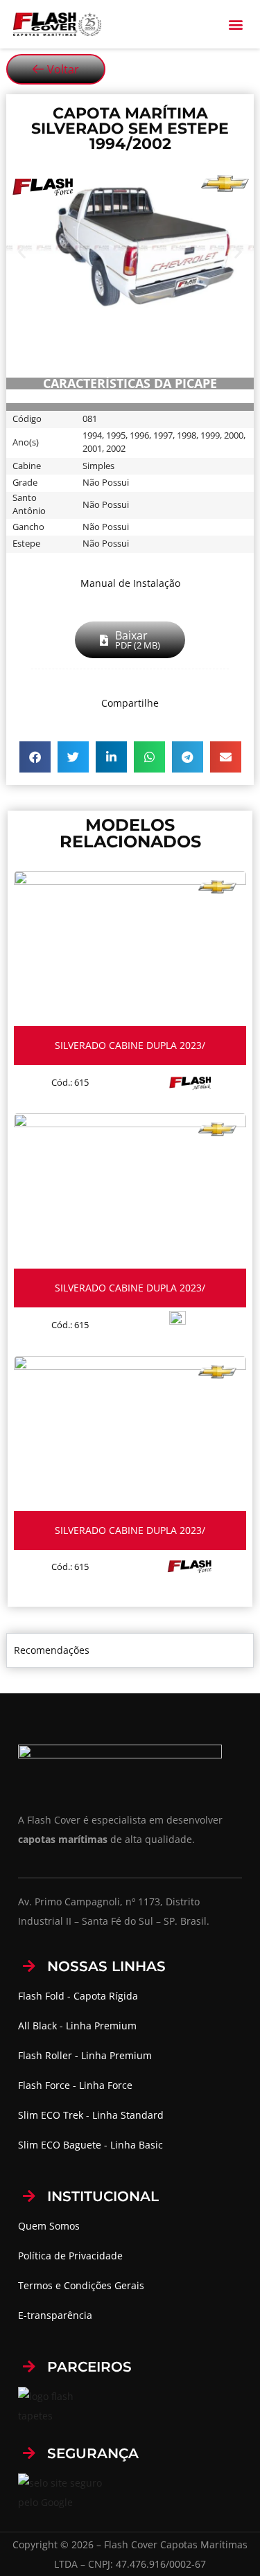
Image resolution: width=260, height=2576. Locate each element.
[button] (235, 25)
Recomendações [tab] (52, 1650)
